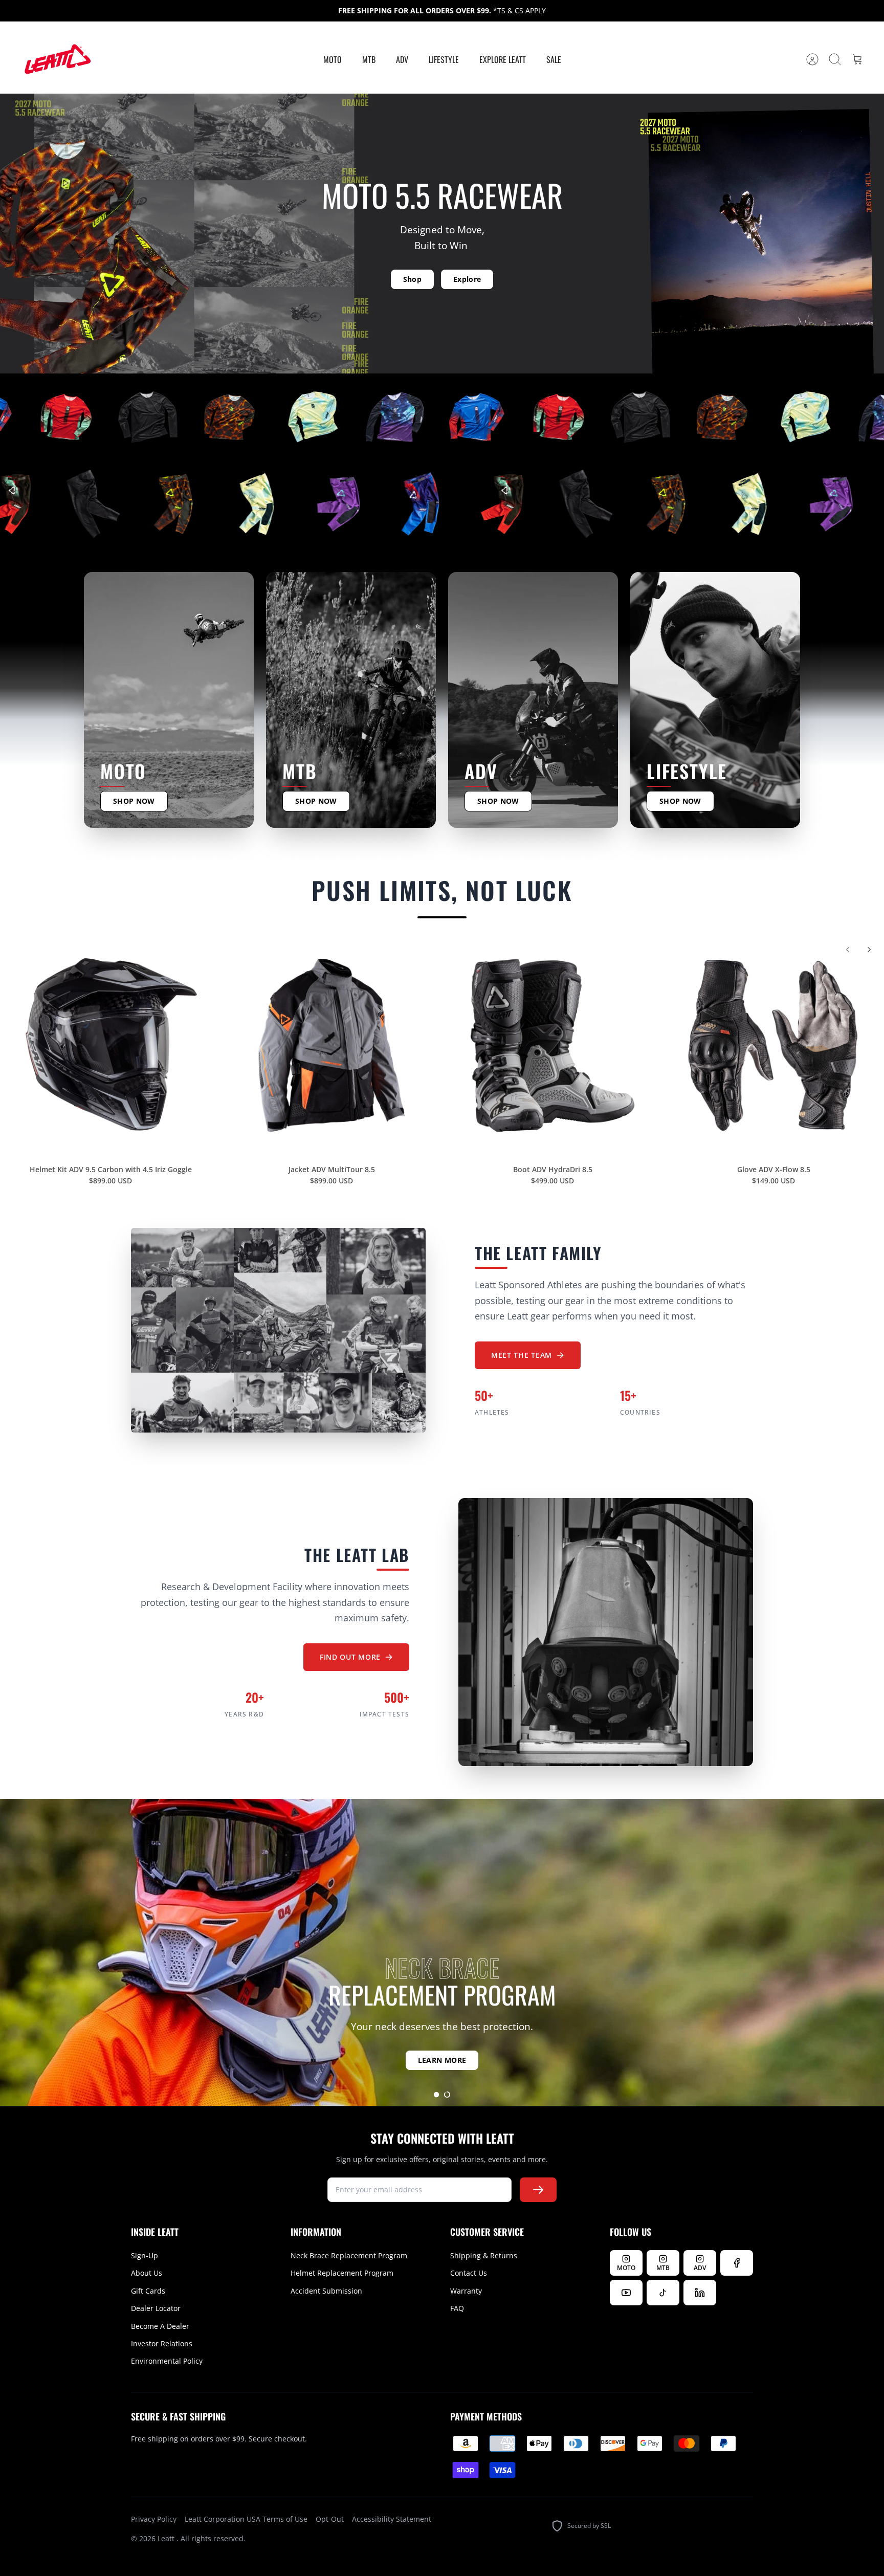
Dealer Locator (156, 2308)
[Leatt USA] (56, 60)
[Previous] (848, 950)
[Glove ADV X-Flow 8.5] (773, 1045)
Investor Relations (162, 2343)
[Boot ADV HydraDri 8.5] (552, 1045)
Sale (554, 59)
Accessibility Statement (392, 2519)
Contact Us (469, 2273)
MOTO (333, 59)
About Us (147, 2273)
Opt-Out (330, 2519)
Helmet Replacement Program (342, 2273)
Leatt (167, 2538)
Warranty (466, 2291)
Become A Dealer (160, 2326)
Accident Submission (326, 2291)
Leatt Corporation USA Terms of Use (246, 2519)
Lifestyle (444, 59)
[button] (436, 2095)
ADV (402, 59)
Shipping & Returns (484, 2255)
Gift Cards (148, 2291)
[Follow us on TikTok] (663, 2293)
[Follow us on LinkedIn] (700, 2293)
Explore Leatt (503, 59)
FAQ (457, 2308)
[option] (442, 1952)
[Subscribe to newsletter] (538, 2190)
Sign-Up (145, 2255)
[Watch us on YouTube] (626, 2293)
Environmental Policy (167, 2361)
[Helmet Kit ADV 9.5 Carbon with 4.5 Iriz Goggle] (110, 1045)
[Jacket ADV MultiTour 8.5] (331, 1045)
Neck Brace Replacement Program (349, 2255)
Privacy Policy (154, 2519)
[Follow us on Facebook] (737, 2263)
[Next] (869, 950)
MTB (369, 59)
